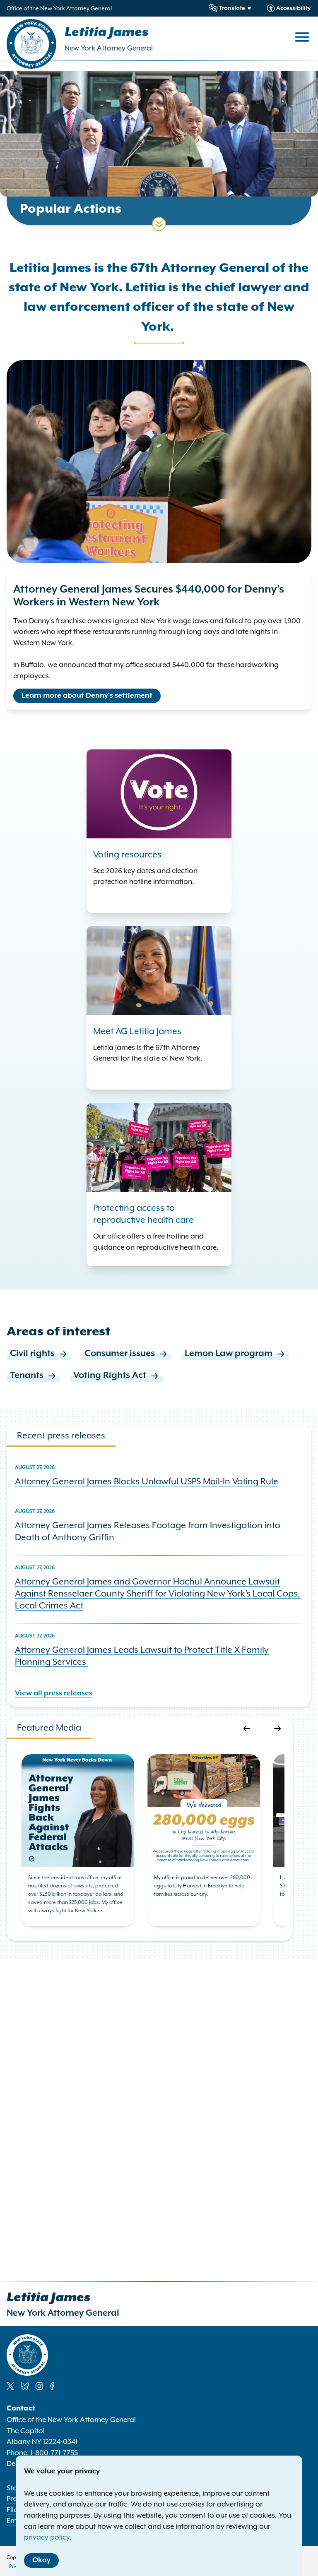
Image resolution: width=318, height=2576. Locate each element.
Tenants (27, 1376)
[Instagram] (39, 2386)
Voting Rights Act (110, 1376)
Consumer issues (120, 1354)
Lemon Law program (229, 1354)
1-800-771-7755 (54, 2453)
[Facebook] (52, 2386)
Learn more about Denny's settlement (87, 696)
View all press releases (54, 1693)
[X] (10, 2386)
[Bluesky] (25, 2386)
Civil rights (32, 1354)
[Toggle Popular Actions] (159, 224)
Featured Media (49, 1727)
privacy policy (47, 2537)
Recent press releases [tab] (61, 1435)
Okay (41, 2560)
